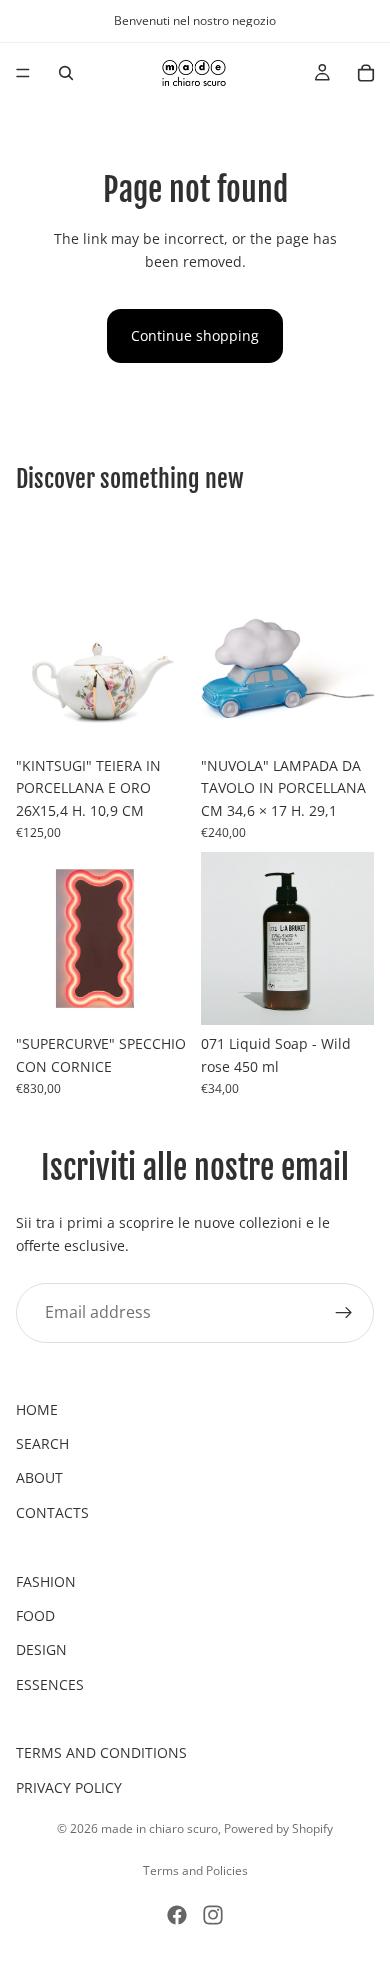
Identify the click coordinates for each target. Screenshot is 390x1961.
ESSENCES (50, 1684)
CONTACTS (52, 1512)
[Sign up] (344, 1313)
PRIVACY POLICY (69, 1787)
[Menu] (23, 73)
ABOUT (39, 1477)
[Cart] (366, 73)
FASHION (46, 1581)
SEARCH (42, 1443)
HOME (37, 1409)
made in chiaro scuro (159, 1828)
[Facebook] (177, 1915)
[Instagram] (213, 1915)
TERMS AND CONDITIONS (101, 1752)
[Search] (66, 73)
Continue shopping (195, 335)
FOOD (35, 1615)
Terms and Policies (195, 1870)
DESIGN (41, 1649)
